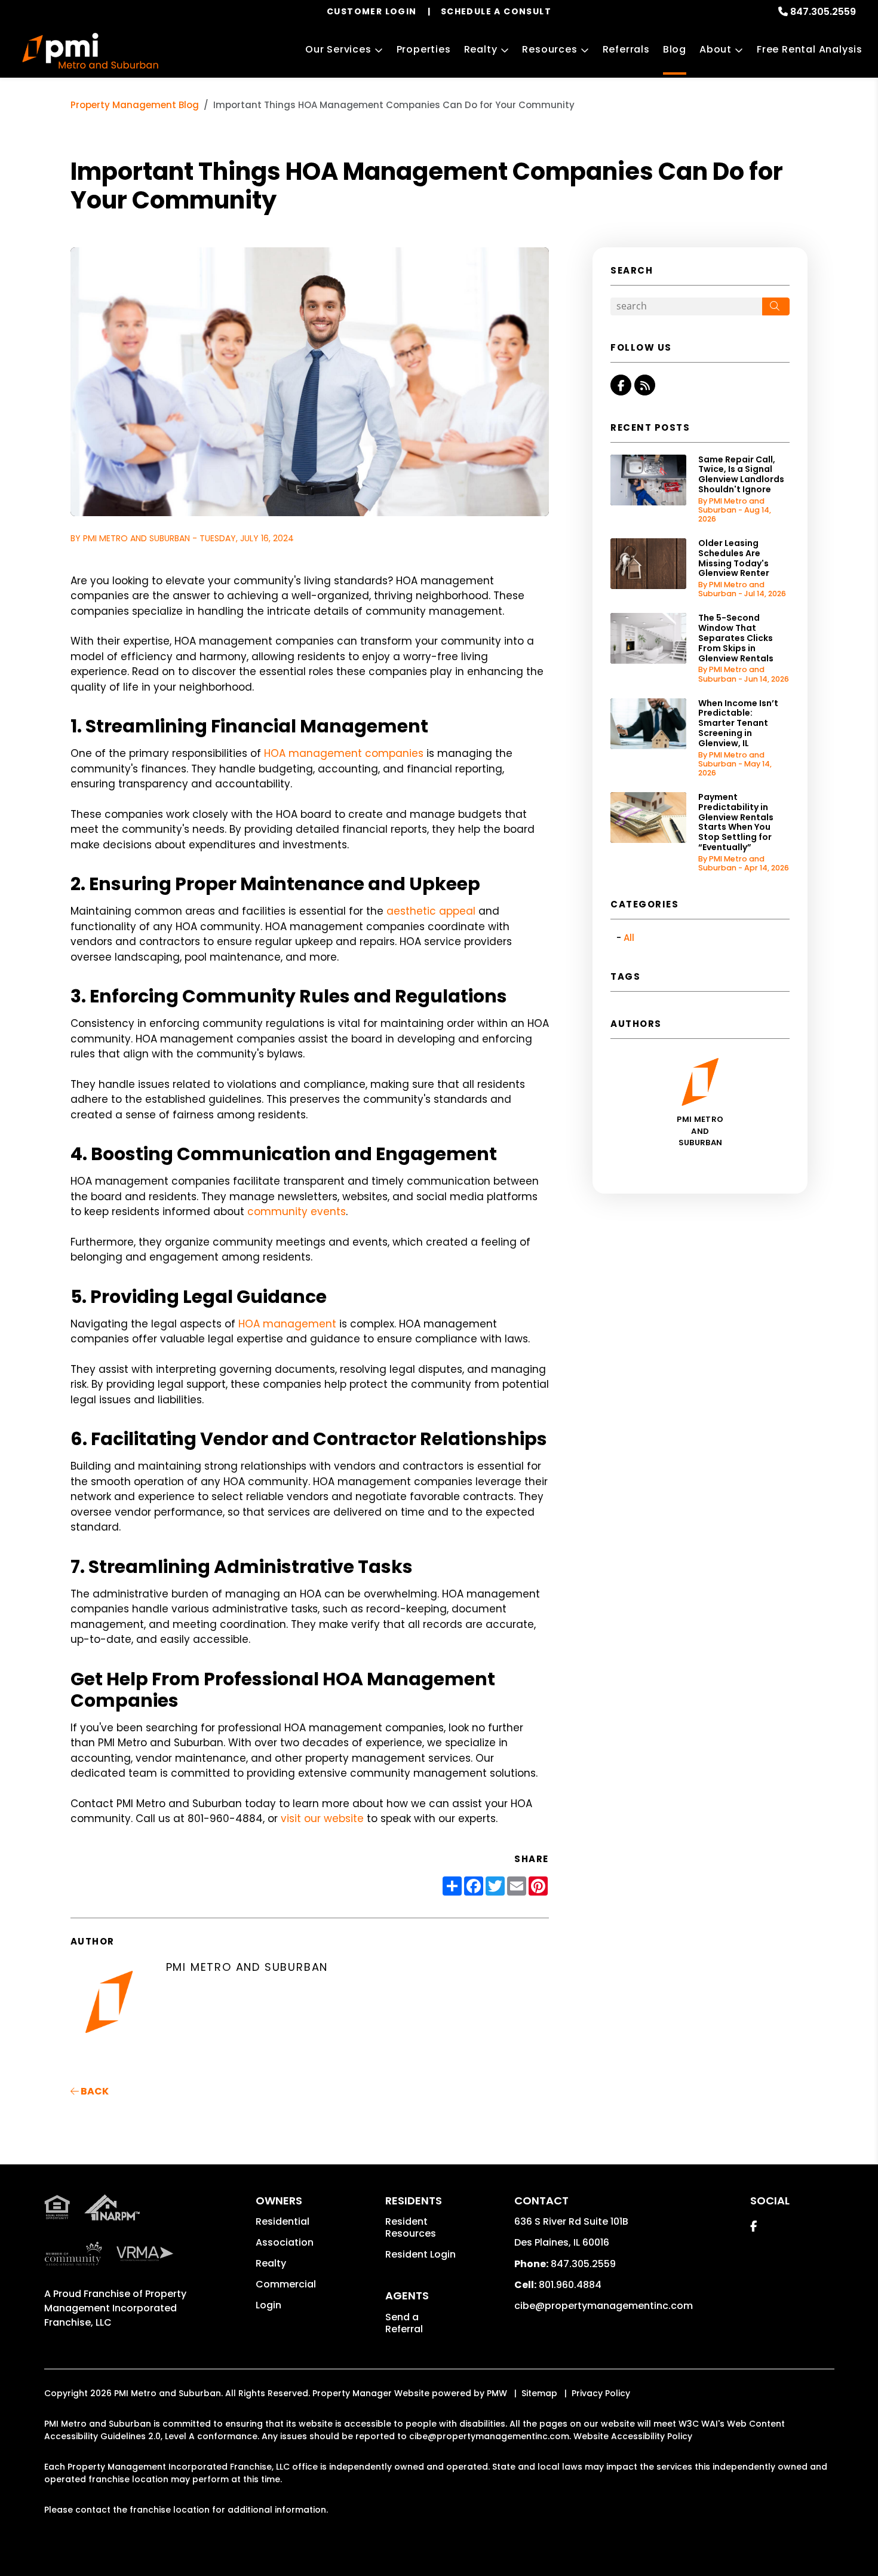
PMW (497, 2393)
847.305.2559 (823, 12)
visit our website (324, 1818)
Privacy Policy (601, 2393)
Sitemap (539, 2393)
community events (297, 1212)
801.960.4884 (570, 2285)
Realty (481, 49)
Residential (283, 2221)
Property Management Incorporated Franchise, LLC (115, 2308)
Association (285, 2242)
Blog (675, 49)
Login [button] (268, 2305)
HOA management (287, 1324)
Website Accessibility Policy (633, 2436)
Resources (549, 49)
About (716, 49)
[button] (621, 385)
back (94, 2091)
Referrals (626, 49)
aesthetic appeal (432, 911)
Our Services (338, 49)
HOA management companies (342, 753)
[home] (90, 51)
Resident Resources (411, 2227)
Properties (424, 49)
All (629, 938)
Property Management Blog (135, 105)
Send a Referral (404, 2323)
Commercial (286, 2284)
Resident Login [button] (420, 2254)
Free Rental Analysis (810, 49)
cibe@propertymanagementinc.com (604, 2306)
